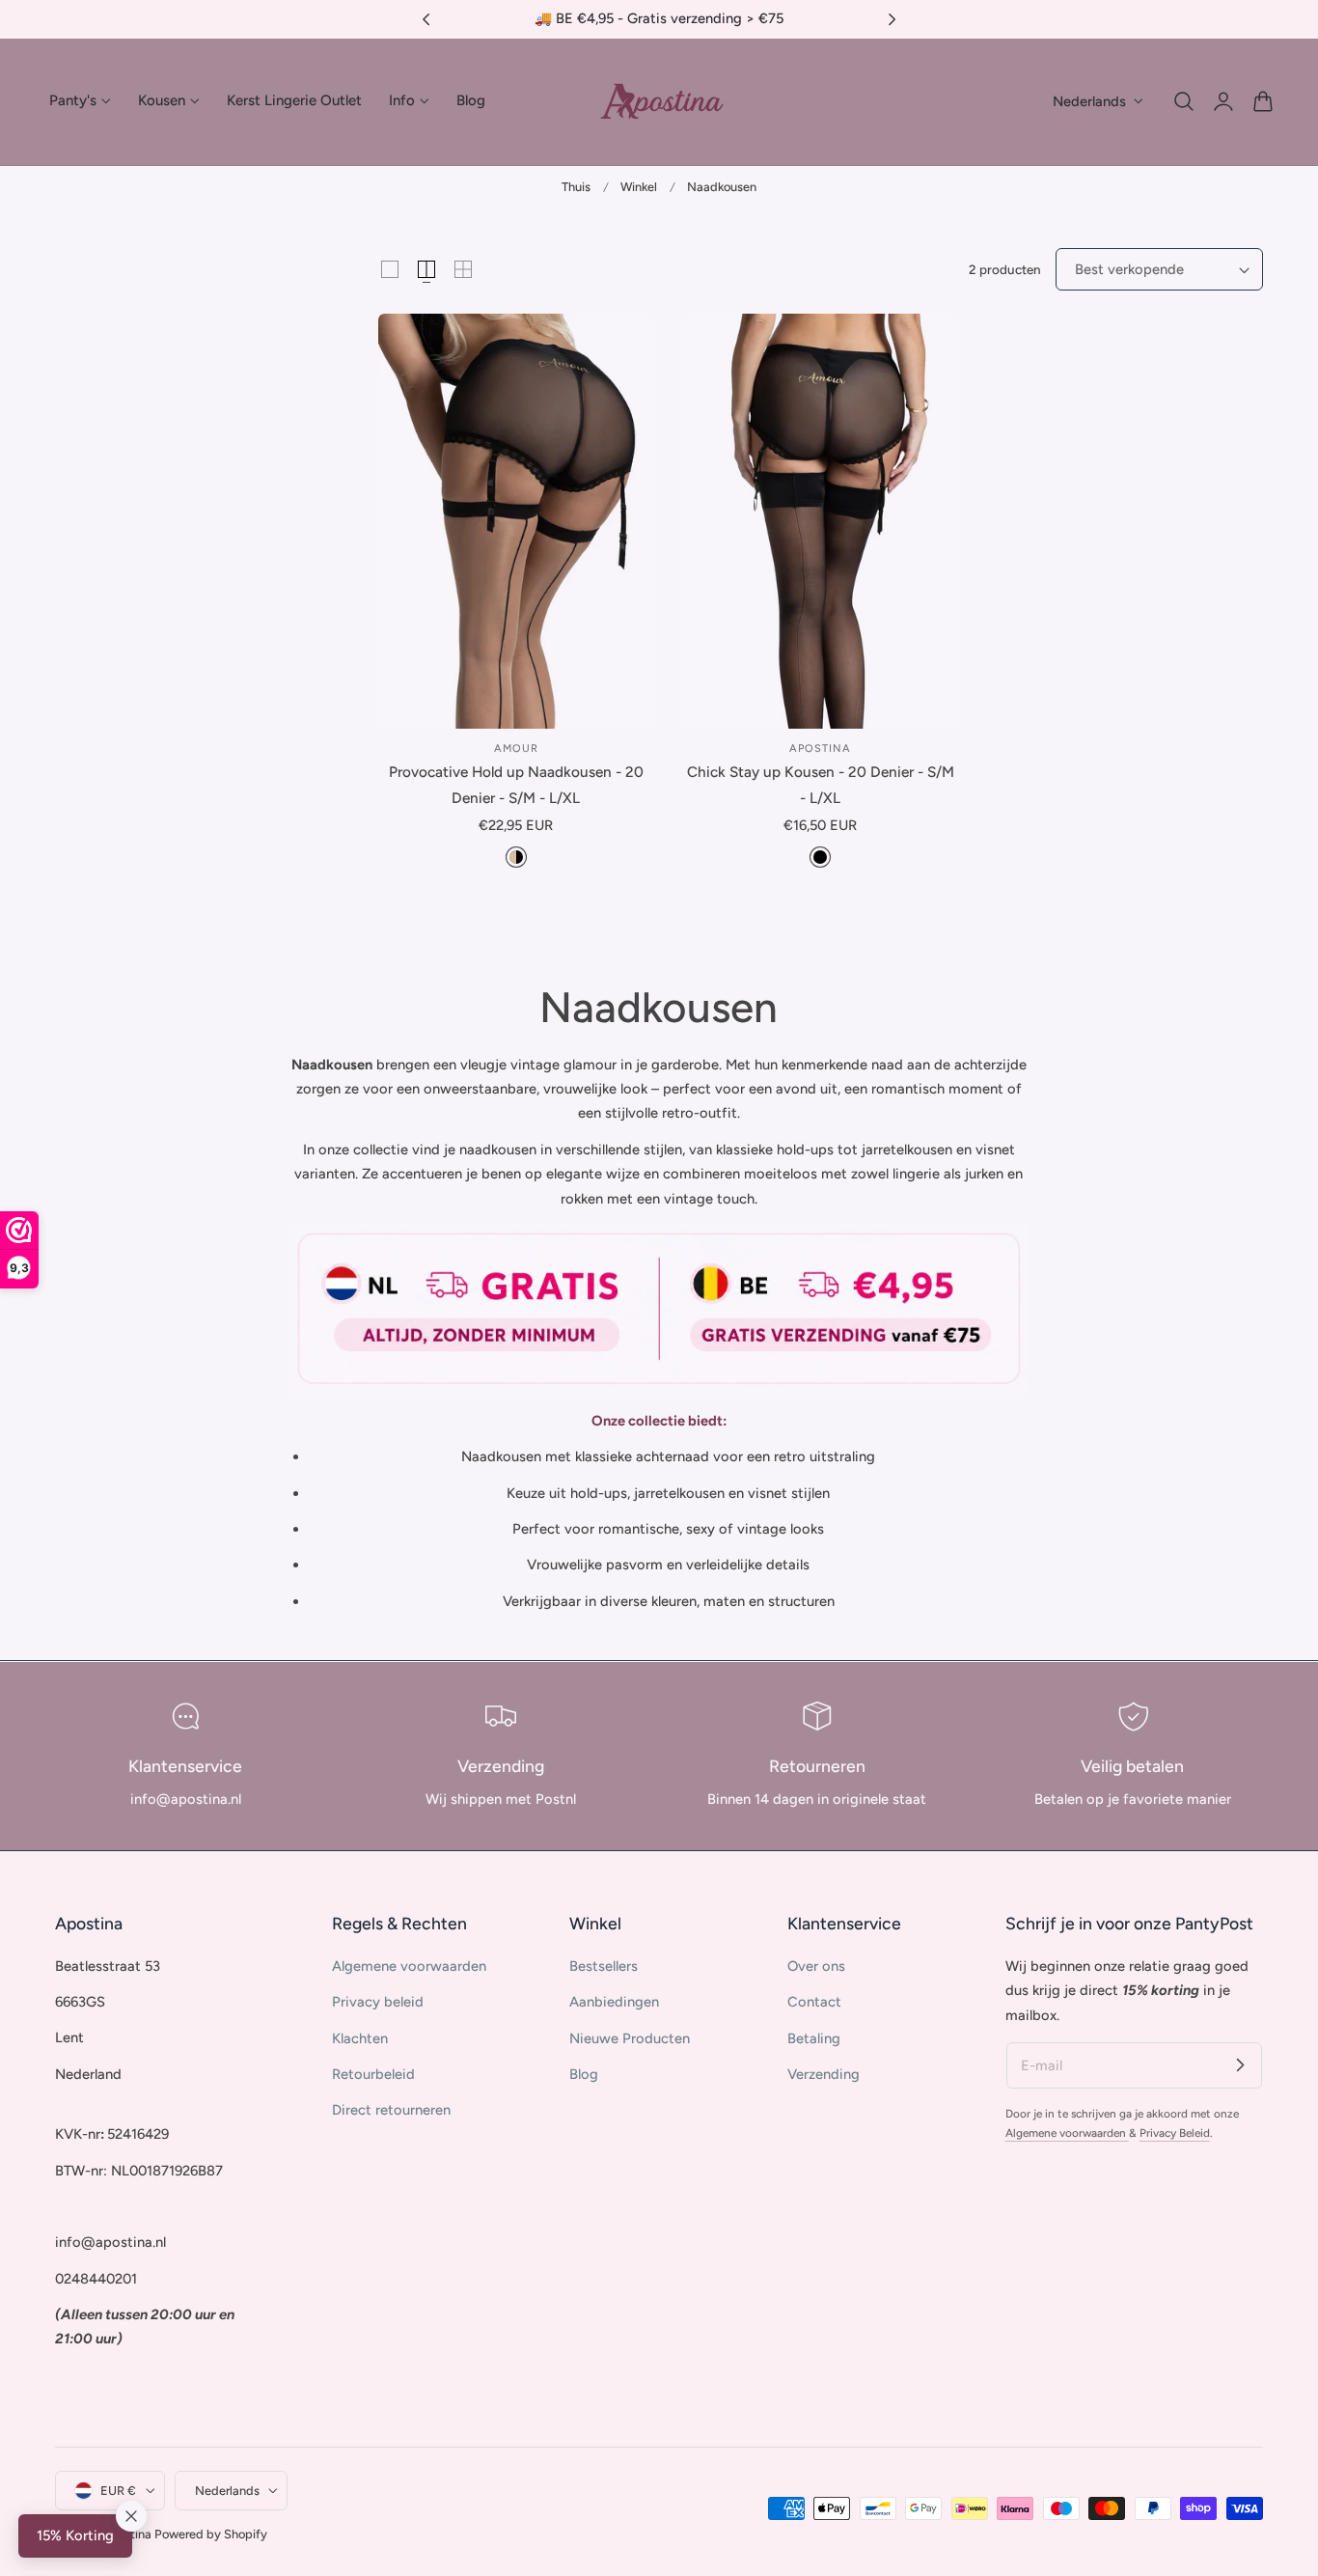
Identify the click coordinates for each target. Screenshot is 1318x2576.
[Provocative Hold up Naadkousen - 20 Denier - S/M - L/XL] (517, 521)
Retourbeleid (373, 2074)
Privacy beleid (378, 2002)
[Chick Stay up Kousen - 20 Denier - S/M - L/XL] (821, 521)
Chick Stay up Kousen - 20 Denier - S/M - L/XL (821, 784)
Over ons (816, 1966)
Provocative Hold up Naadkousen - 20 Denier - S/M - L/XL (516, 784)
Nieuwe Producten (630, 2037)
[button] (1184, 101)
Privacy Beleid (1175, 2133)
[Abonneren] (1240, 2064)
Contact (814, 2002)
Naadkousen (722, 187)
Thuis (576, 187)
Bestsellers (604, 1966)
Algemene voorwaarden (409, 1966)
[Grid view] (390, 269)
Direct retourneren (391, 2110)
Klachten (360, 2037)
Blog (584, 2074)
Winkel (639, 187)
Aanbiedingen (614, 2002)
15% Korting (75, 2535)
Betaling (814, 2037)
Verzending (824, 2074)
